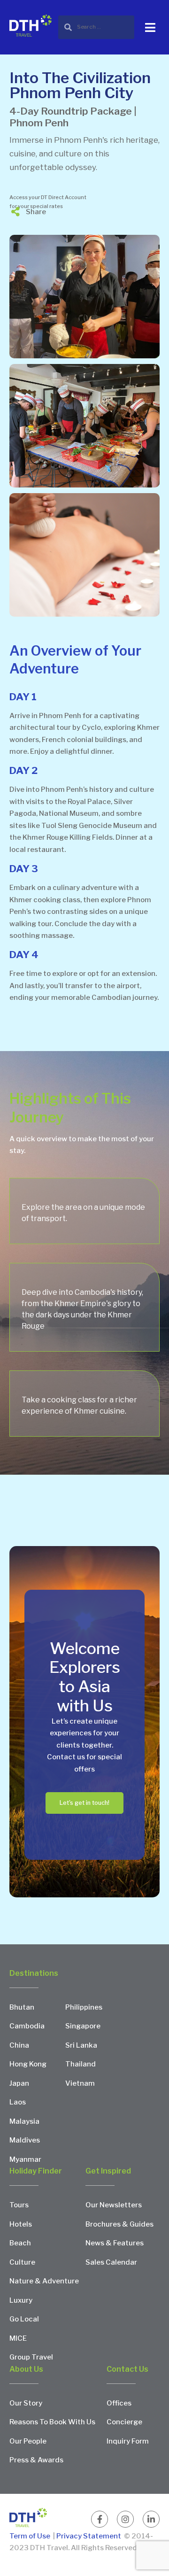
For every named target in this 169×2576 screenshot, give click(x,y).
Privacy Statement (89, 2536)
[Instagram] (125, 2519)
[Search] (96, 27)
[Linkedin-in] (151, 2519)
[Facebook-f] (100, 2519)
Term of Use (31, 2536)
